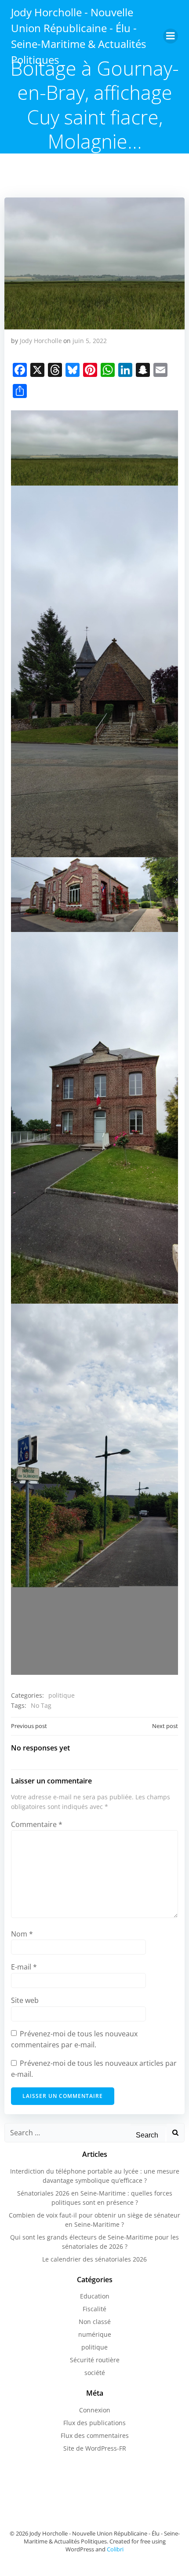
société (95, 2373)
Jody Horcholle (41, 341)
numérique (95, 2334)
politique (62, 1695)
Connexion (95, 2410)
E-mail (24, 1967)
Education (95, 2296)
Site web (25, 2000)
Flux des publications (94, 2423)
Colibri (115, 2549)
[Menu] (171, 36)
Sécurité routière (95, 2360)
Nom (22, 1934)
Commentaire (37, 1824)
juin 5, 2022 (90, 341)
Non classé (95, 2322)
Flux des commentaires (95, 2435)
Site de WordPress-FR (95, 2448)
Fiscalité (94, 2309)
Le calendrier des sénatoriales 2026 (94, 2259)
